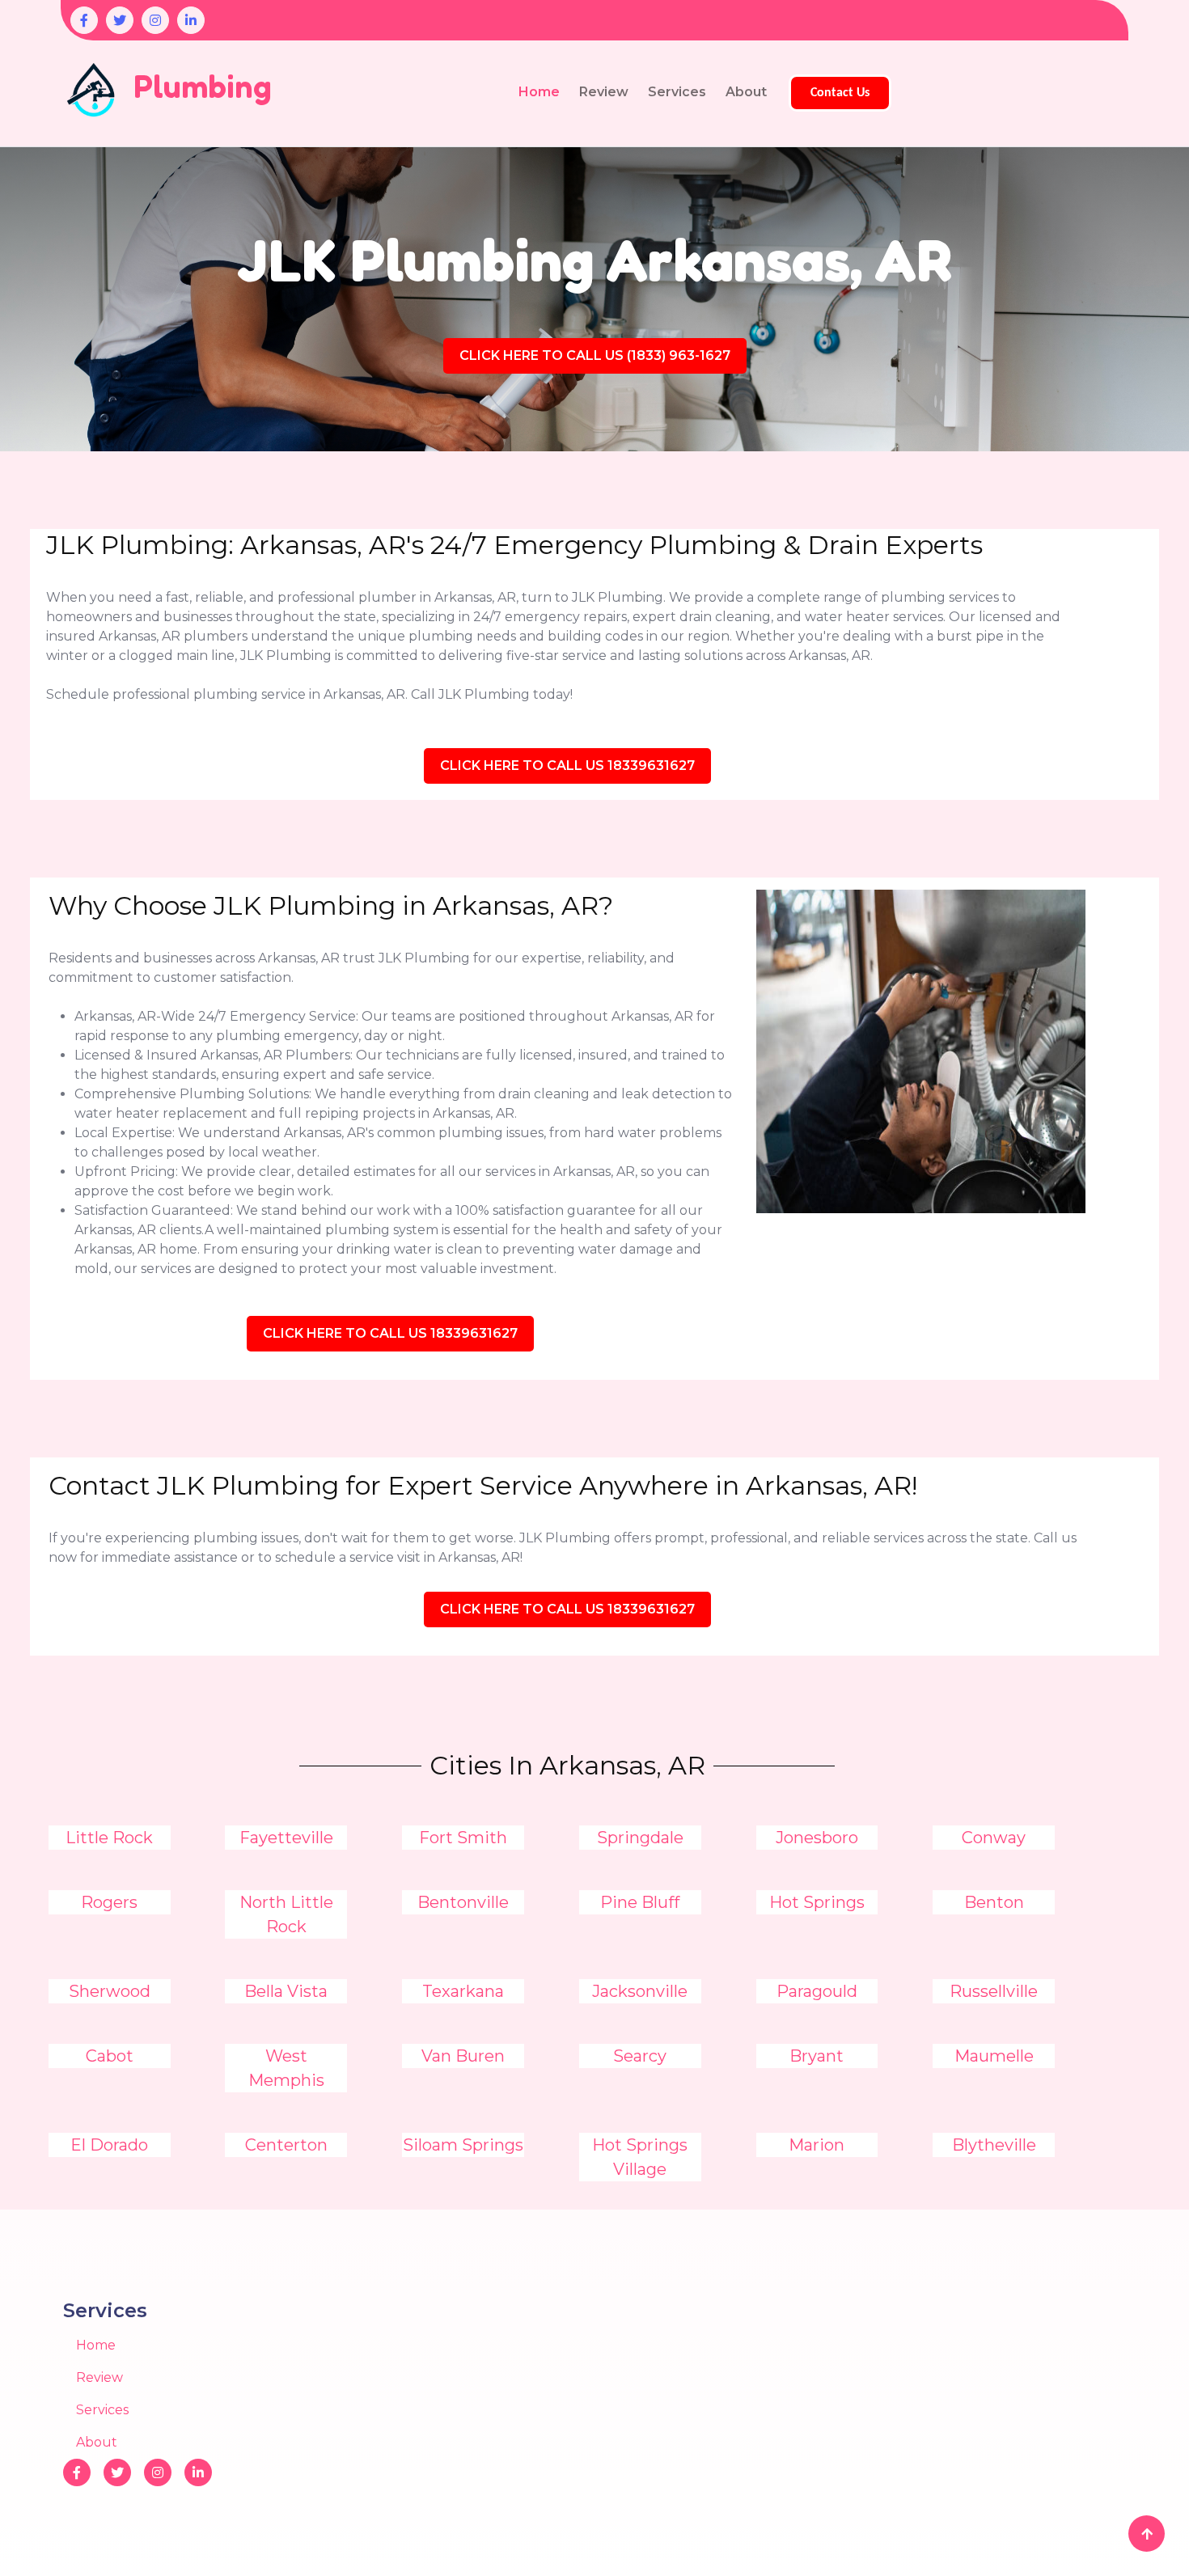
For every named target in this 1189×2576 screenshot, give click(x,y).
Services (677, 92)
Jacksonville (640, 1991)
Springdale (640, 1838)
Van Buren (463, 2056)
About (746, 92)
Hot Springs (817, 1902)
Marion (817, 2145)
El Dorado (109, 2145)
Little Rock (109, 1838)
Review (604, 92)
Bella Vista (286, 1991)
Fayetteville (286, 1838)
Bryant (817, 2056)
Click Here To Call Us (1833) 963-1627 (595, 355)
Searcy (640, 2056)
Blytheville (994, 2145)
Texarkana (463, 1991)
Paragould (817, 1991)
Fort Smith (463, 1838)
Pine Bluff (640, 1902)
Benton (994, 1902)
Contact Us (840, 93)
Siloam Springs (463, 2145)
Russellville (994, 1991)
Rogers (109, 1902)
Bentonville (463, 1902)
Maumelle (994, 2056)
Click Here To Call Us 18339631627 (567, 766)
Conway (994, 1838)
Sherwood (110, 1991)
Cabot (110, 2056)
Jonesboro (817, 1838)
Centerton (286, 2145)
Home (539, 92)
